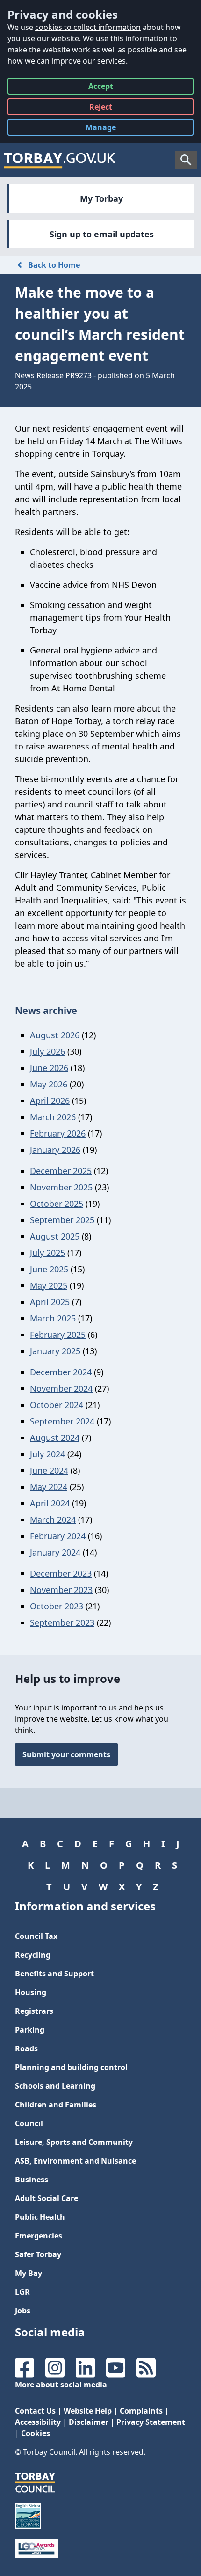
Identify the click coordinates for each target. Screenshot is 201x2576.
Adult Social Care (47, 2198)
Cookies (36, 2433)
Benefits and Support (54, 1974)
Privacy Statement (151, 2422)
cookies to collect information (88, 27)
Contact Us (35, 2411)
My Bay (29, 2273)
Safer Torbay (38, 2254)
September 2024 (62, 1421)
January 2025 (55, 1351)
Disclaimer (89, 2422)
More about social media (61, 2385)
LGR (22, 2292)
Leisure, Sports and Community (74, 2142)
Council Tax (36, 1936)
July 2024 (47, 1454)
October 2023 (57, 1606)
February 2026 (58, 1133)
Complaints (141, 2411)
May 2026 (49, 1084)
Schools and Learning (55, 2086)
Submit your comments (66, 1754)
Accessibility (38, 2422)
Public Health (40, 2217)
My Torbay (101, 198)
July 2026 (47, 1051)
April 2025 (50, 1302)
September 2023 (62, 1622)
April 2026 (50, 1101)
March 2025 (53, 1318)
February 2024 (58, 1536)
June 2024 (49, 1470)
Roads (26, 2048)
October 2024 (57, 1405)
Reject (101, 108)
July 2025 (47, 1253)
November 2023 (61, 1590)
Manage (108, 129)
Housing (31, 1992)
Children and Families (56, 2105)
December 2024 (61, 1372)
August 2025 (55, 1236)
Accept (101, 88)
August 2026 (55, 1035)
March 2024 (53, 1519)
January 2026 (55, 1150)
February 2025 (58, 1335)
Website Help (88, 2411)
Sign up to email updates (102, 234)
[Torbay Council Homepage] (60, 160)
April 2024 (50, 1503)
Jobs (23, 2311)
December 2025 (61, 1171)
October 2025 (57, 1204)
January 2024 (55, 1552)
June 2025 (49, 1269)
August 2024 (55, 1438)
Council (29, 2123)
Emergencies (39, 2236)
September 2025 (62, 1220)
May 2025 (49, 1285)
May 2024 (49, 1487)
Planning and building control (71, 2067)
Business (32, 2180)
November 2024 (61, 1388)
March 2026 (53, 1117)
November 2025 (61, 1187)
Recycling (33, 1955)
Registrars (34, 2011)
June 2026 (49, 1068)
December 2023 (61, 1573)
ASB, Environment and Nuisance (75, 2161)
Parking (30, 2030)
